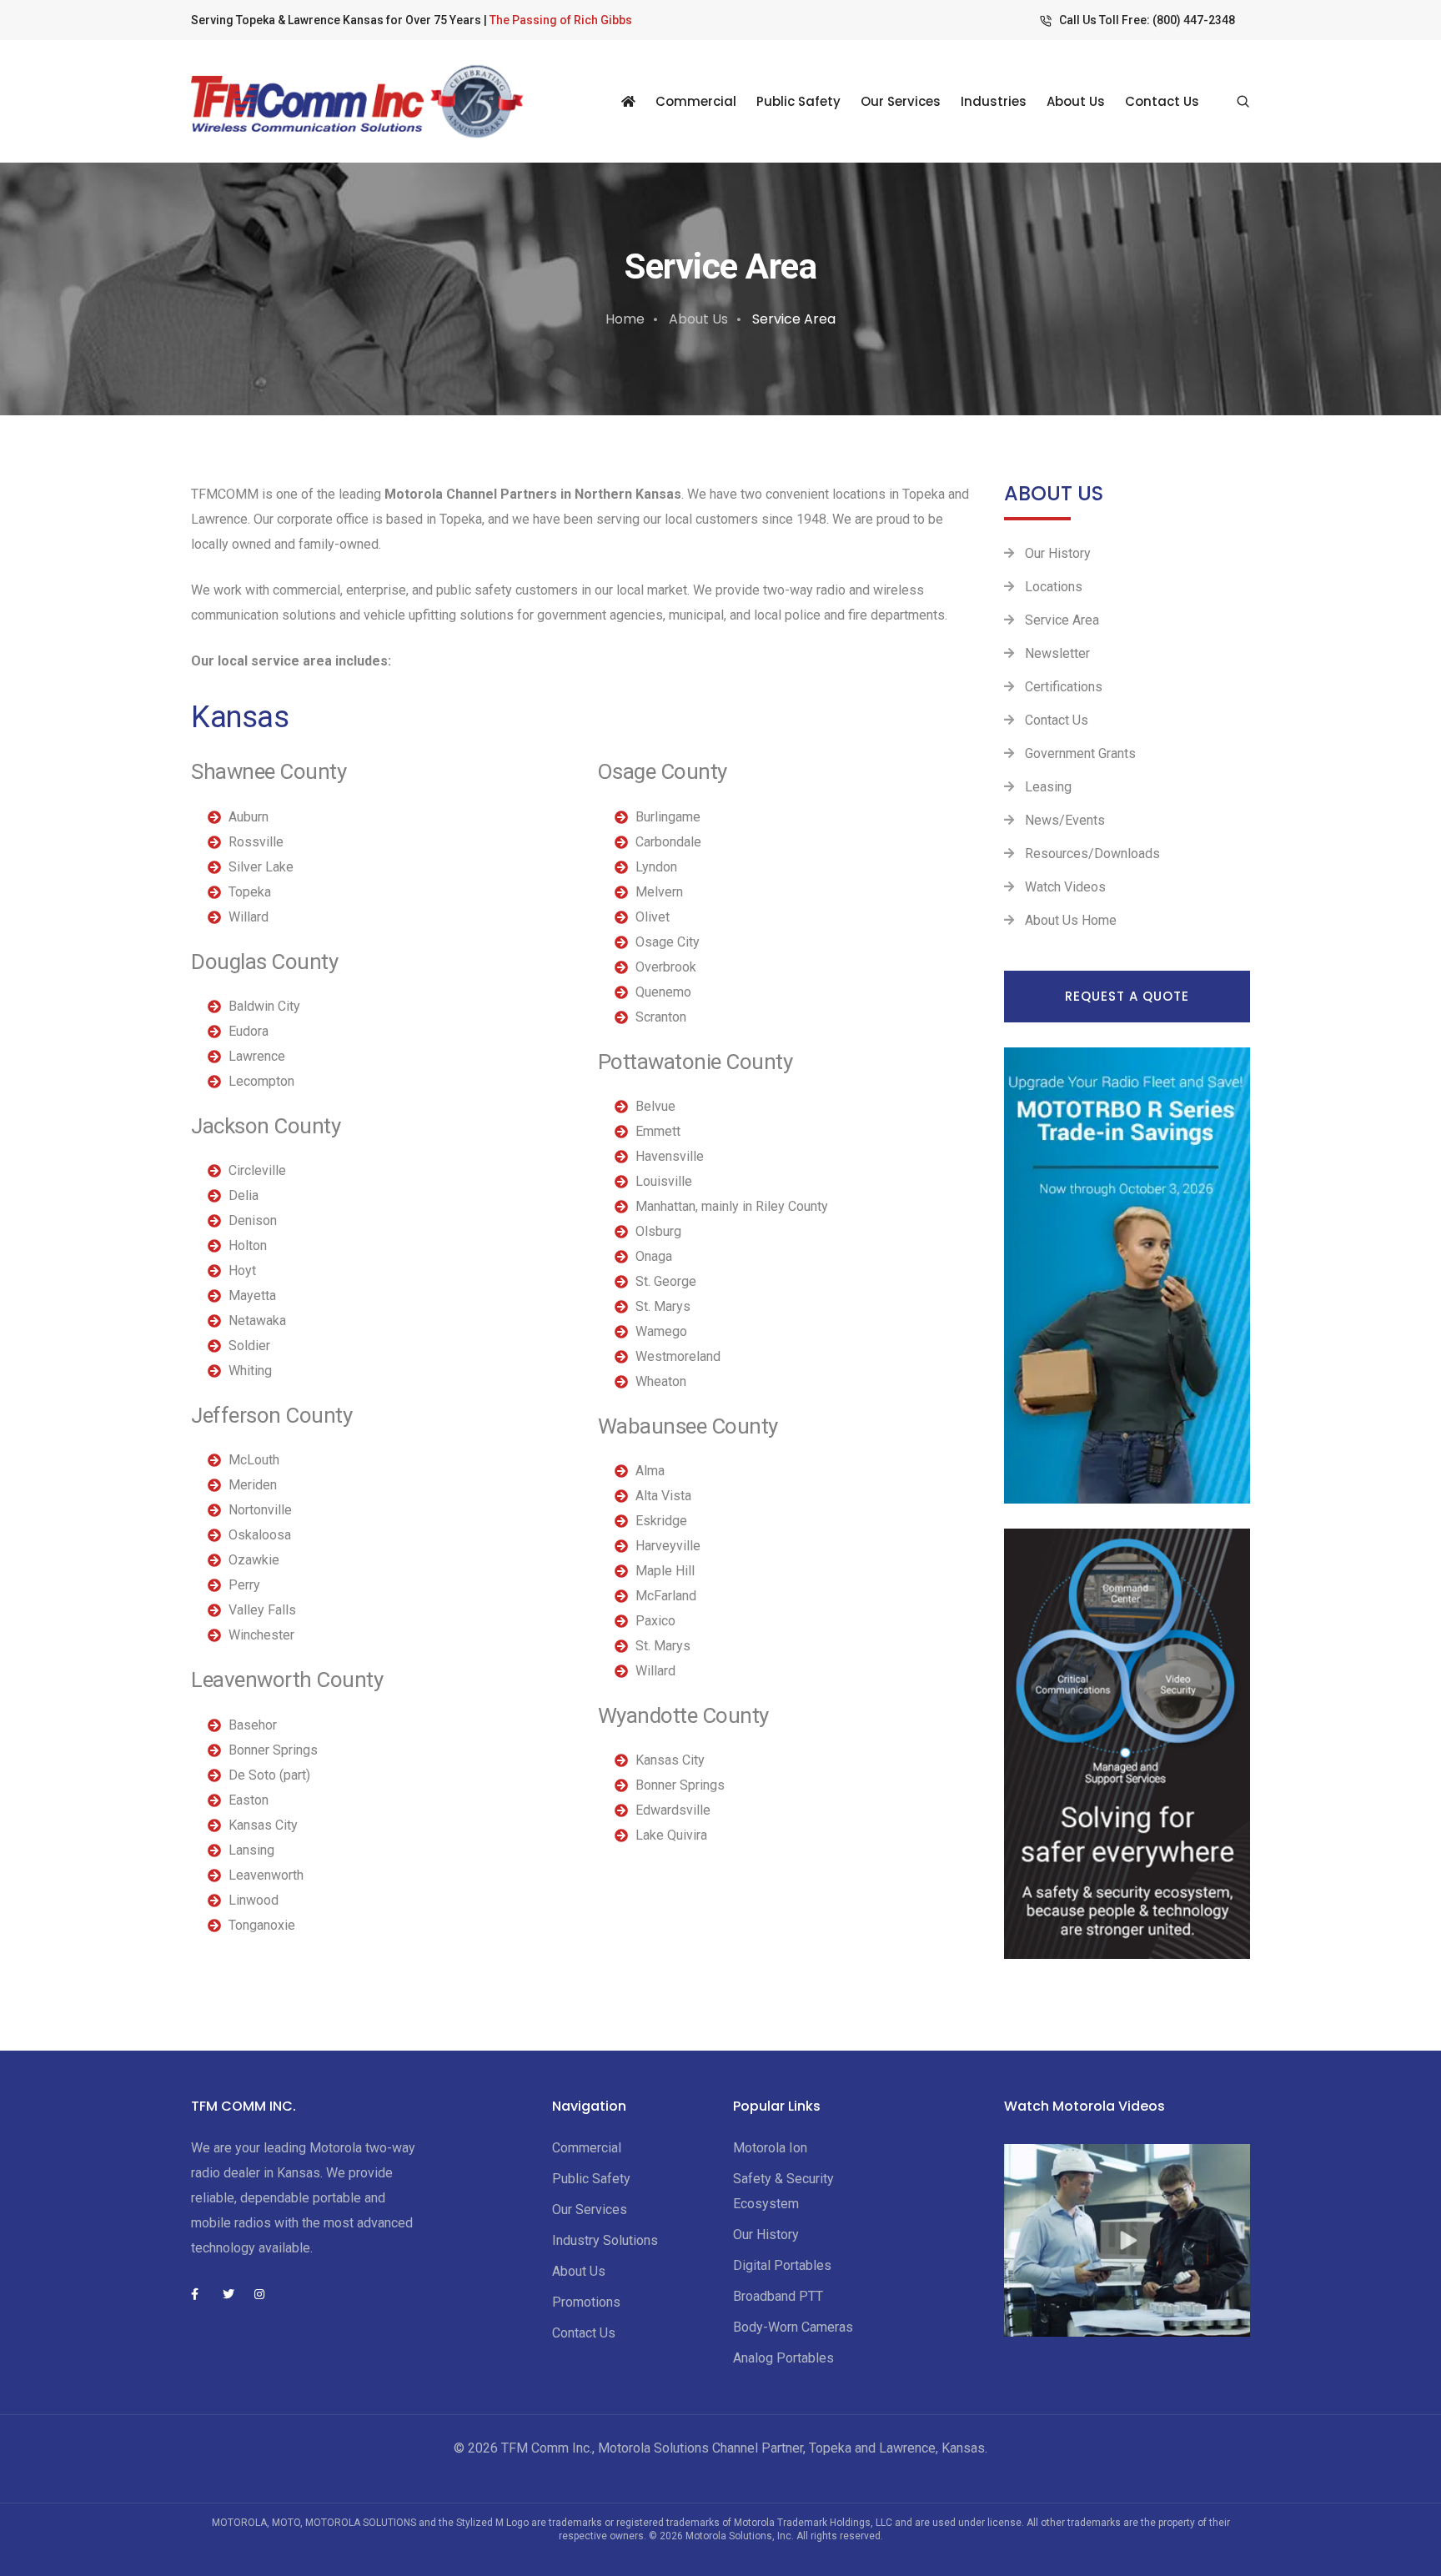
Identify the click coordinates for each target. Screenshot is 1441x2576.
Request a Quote (1127, 996)
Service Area (1062, 620)
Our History (1058, 553)
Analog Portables (783, 2358)
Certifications (1064, 687)
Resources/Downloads (1092, 854)
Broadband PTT (778, 2296)
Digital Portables (782, 2265)
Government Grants (1080, 753)
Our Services (901, 101)
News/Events (1065, 820)
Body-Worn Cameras (793, 2327)
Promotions (586, 2302)
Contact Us (1162, 101)
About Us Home (1071, 920)
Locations (1054, 587)
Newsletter (1057, 653)
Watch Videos (1065, 887)
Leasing (1048, 787)
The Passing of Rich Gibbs (561, 20)
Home (625, 319)
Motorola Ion (770, 2148)
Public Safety (798, 101)
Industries (994, 101)
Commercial (696, 101)
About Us (1076, 101)
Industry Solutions (605, 2240)
